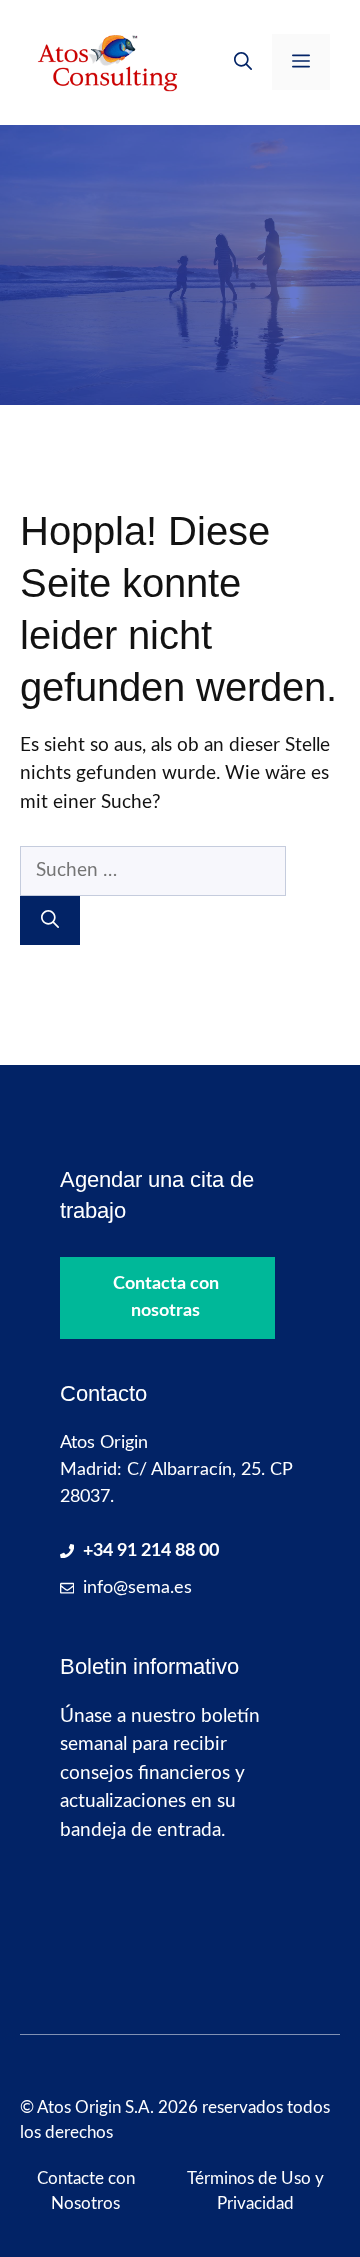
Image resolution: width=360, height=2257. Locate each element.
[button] (243, 62)
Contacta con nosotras (166, 1297)
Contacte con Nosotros (86, 2191)
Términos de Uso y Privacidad (255, 2191)
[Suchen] (50, 920)
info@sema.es (137, 1588)
